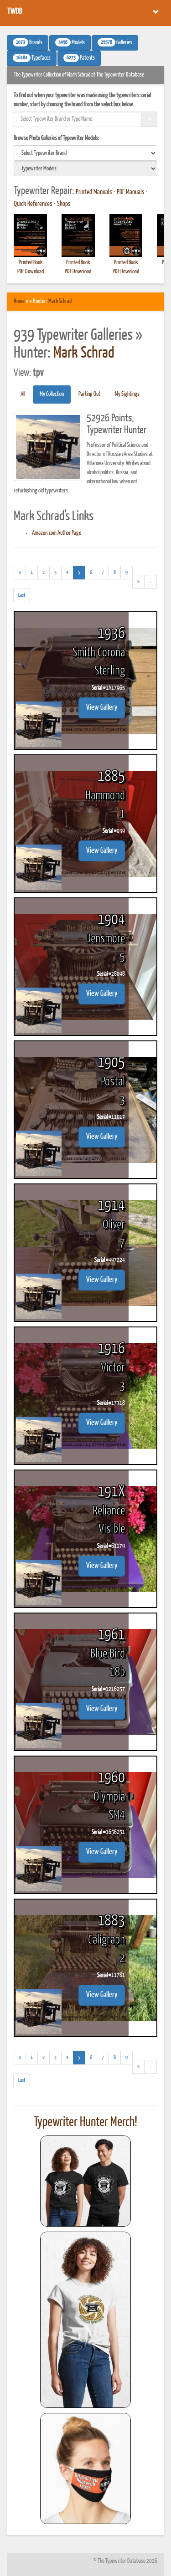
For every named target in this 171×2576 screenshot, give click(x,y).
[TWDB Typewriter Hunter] (86, 2181)
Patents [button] (81, 58)
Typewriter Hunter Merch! (85, 2122)
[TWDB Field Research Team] (86, 2468)
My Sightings (127, 394)
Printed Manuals (94, 192)
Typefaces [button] (33, 58)
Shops (64, 204)
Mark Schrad (60, 301)
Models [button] (72, 43)
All (23, 394)
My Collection (52, 394)
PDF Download (31, 272)
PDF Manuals (131, 192)
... (153, 584)
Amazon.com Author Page (57, 533)
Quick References (33, 204)
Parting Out (89, 394)
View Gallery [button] (102, 708)
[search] (85, 153)
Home (19, 301)
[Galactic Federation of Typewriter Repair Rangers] (86, 2320)
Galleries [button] (117, 43)
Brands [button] (29, 43)
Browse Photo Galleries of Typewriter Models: (57, 138)
